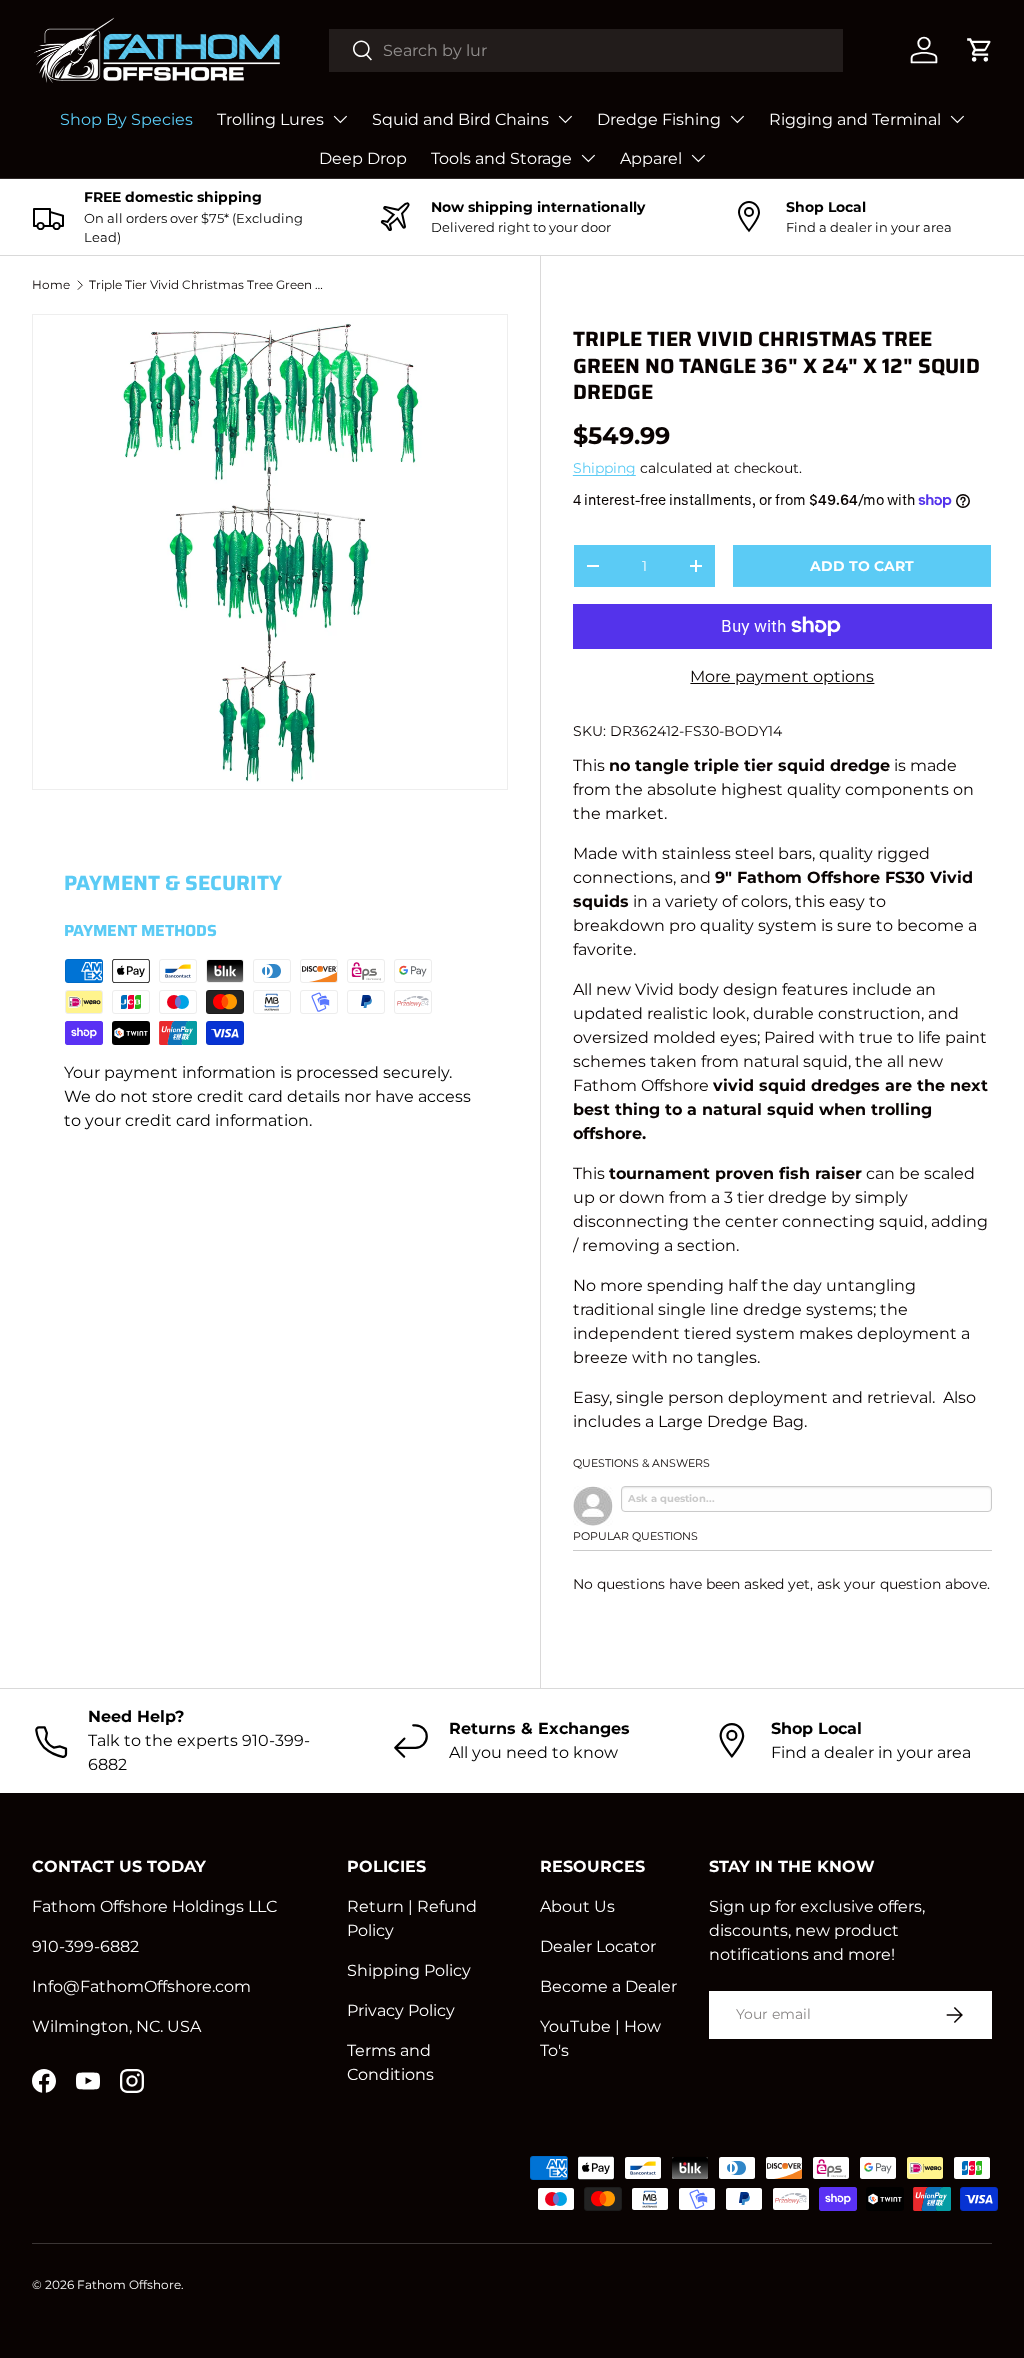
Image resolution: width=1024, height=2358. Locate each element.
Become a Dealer (608, 1986)
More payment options (782, 676)
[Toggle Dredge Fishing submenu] (737, 119)
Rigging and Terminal (855, 119)
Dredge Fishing (659, 119)
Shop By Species (126, 119)
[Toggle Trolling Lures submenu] (340, 119)
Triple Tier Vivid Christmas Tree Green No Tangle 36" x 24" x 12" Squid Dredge (209, 284)
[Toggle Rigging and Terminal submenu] (957, 119)
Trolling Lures (270, 119)
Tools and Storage (501, 158)
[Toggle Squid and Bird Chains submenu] (565, 119)
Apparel (651, 158)
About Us (577, 1906)
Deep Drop (363, 158)
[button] (980, 50)
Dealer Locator (598, 1946)
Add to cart (862, 566)
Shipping (604, 468)
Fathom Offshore (129, 2284)
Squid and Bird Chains (460, 119)
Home (51, 284)
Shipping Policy (409, 1970)
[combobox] (586, 50)
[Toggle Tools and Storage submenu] (588, 158)
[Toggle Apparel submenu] (698, 158)
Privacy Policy (401, 2010)
